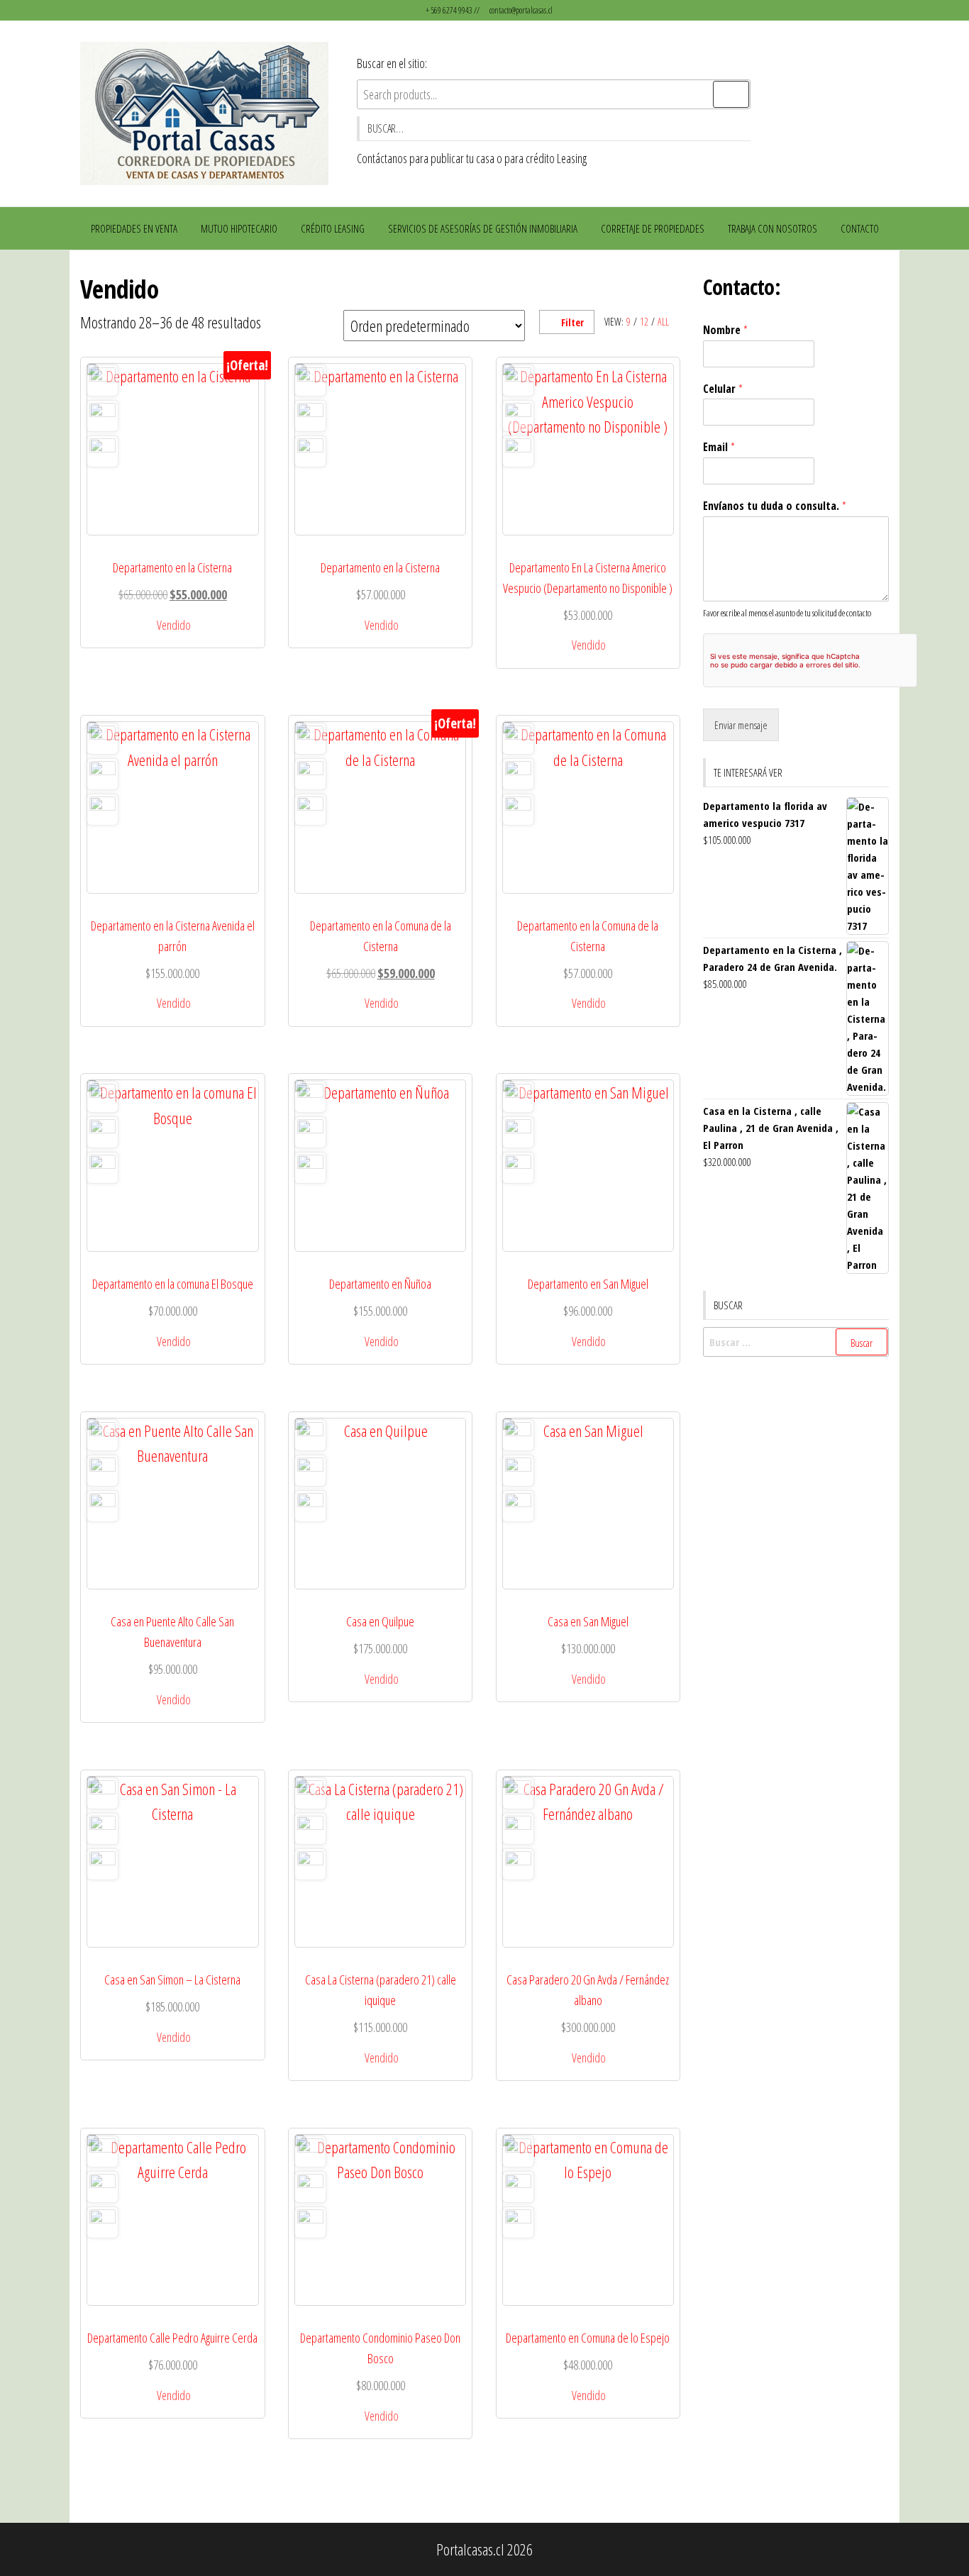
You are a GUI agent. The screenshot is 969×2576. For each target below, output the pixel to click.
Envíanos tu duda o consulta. (775, 506)
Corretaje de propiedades (653, 228)
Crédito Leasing (333, 228)
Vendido (174, 625)
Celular (723, 389)
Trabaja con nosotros (773, 228)
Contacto (860, 228)
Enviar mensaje (741, 725)
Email (719, 447)
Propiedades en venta (134, 228)
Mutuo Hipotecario (239, 228)
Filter (572, 322)
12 (644, 322)
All (663, 322)
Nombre (725, 330)
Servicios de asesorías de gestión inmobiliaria (483, 228)
